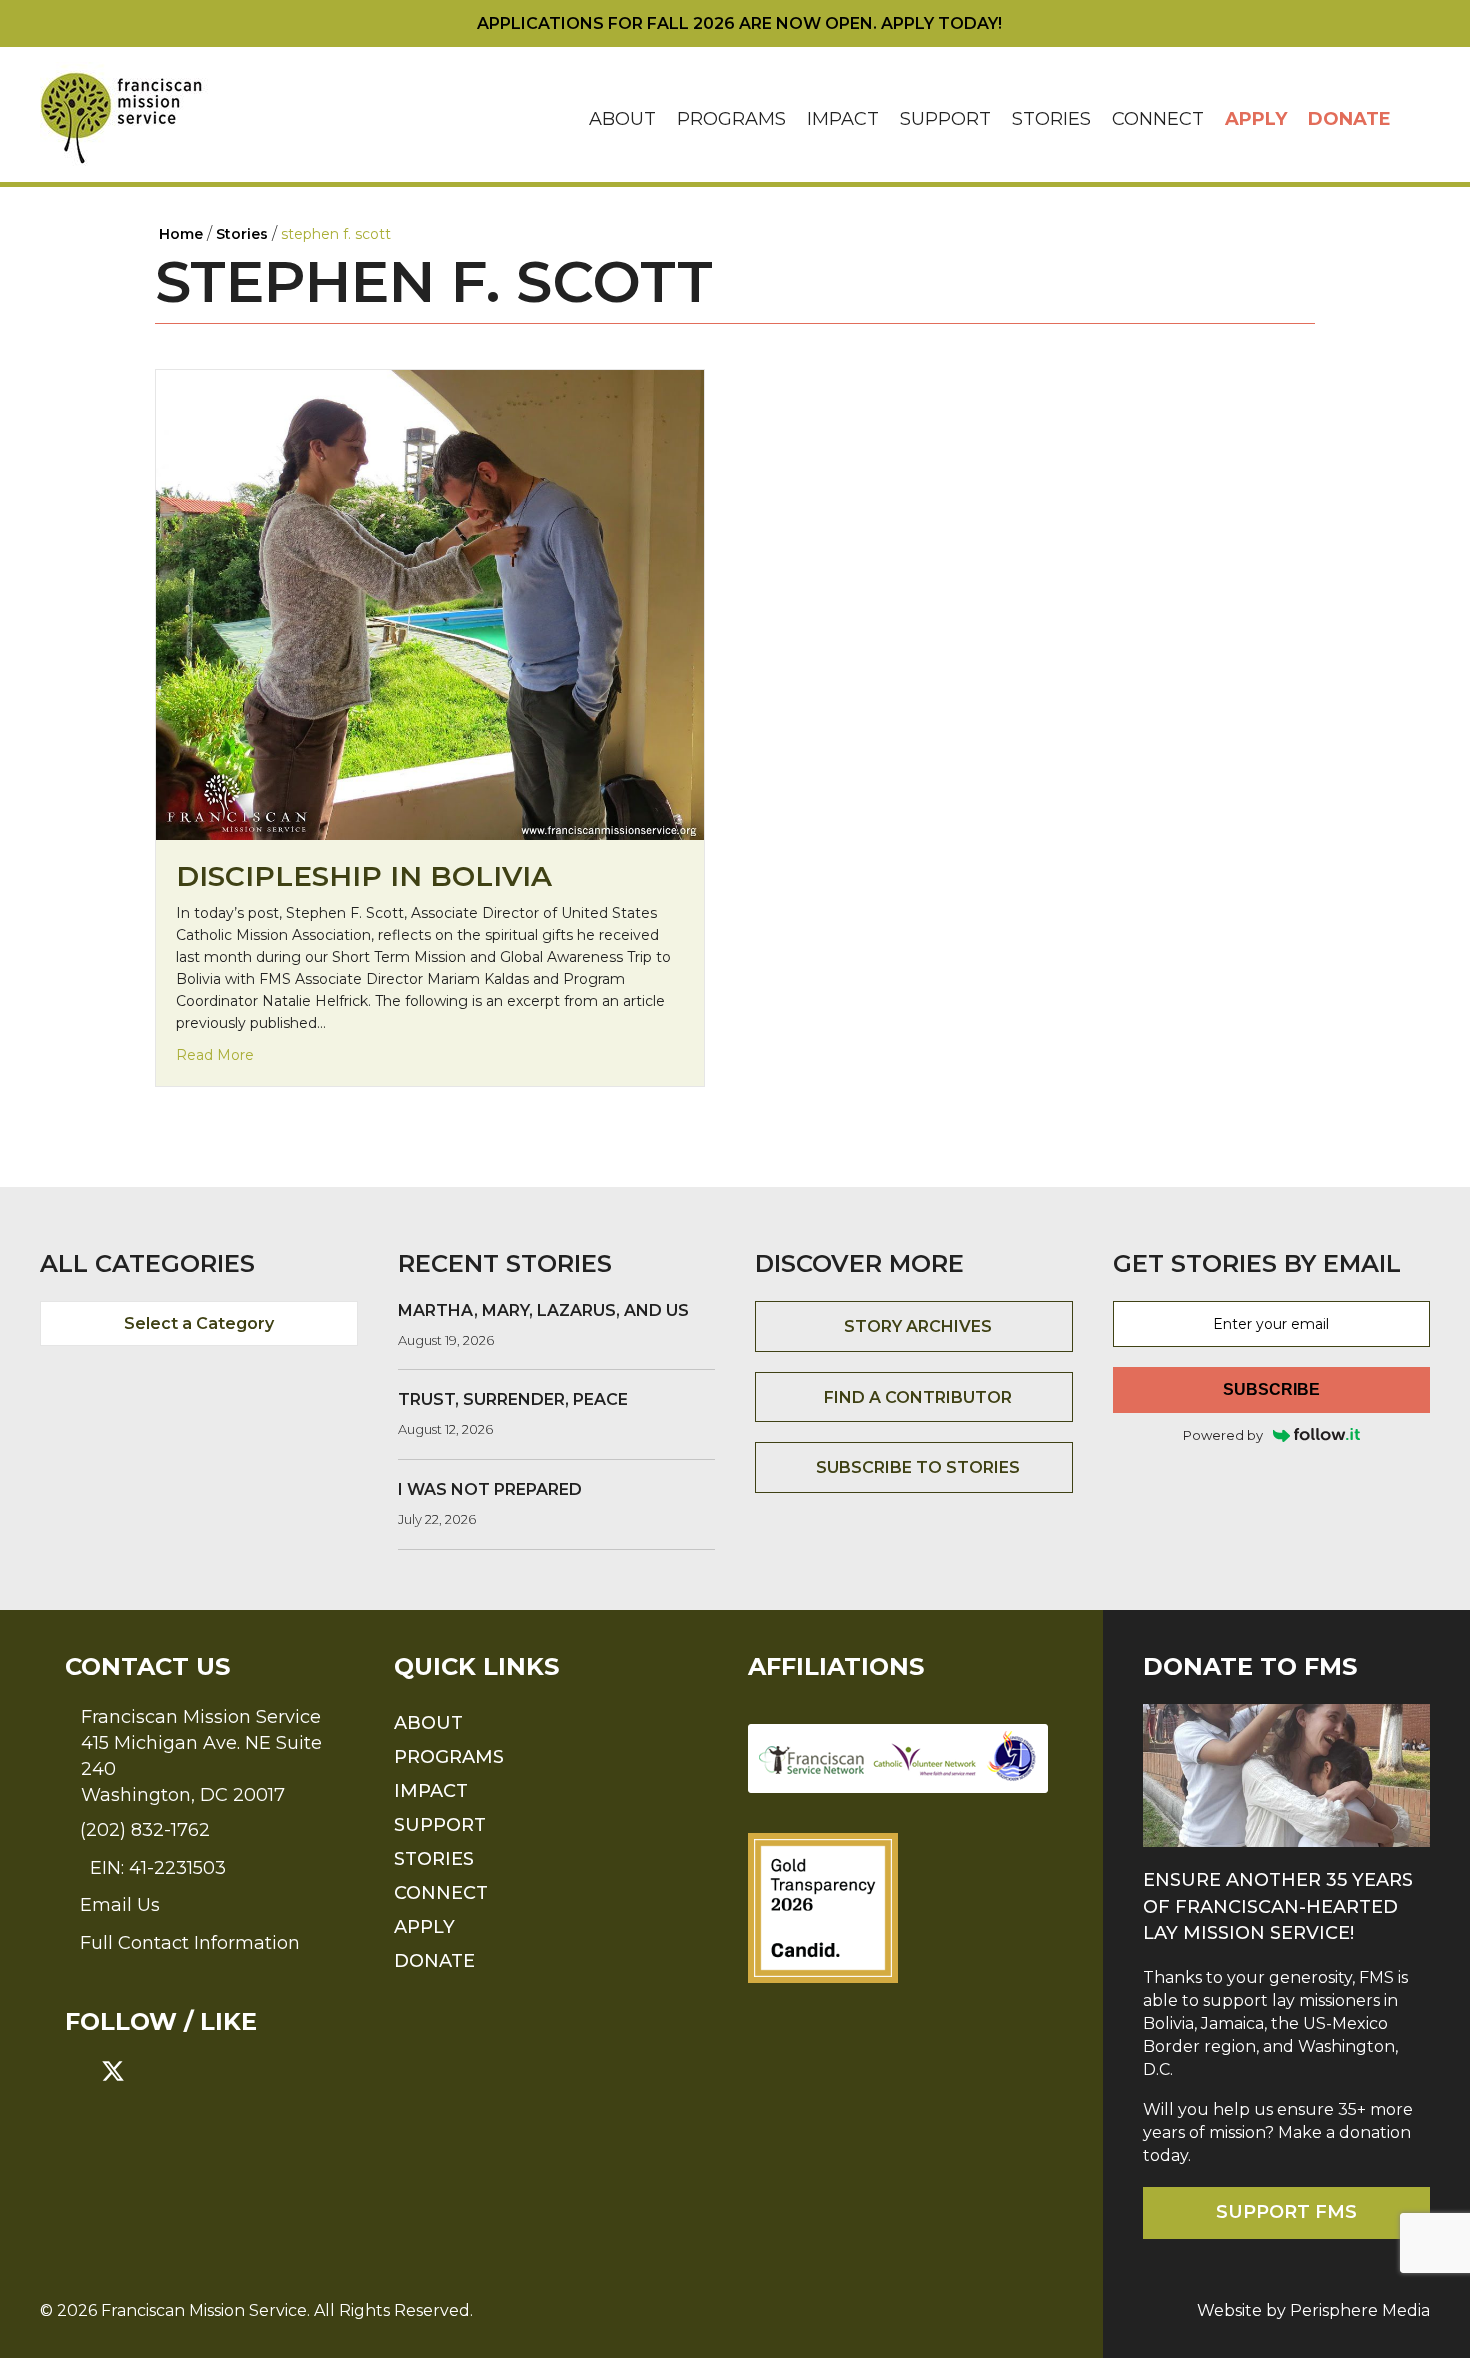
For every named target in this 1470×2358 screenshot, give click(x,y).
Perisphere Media (1360, 2310)
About (622, 119)
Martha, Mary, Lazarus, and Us (543, 1310)
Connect (1158, 119)
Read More (215, 1054)
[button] (1416, 119)
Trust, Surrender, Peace (513, 1399)
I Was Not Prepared (490, 1489)
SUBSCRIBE (1271, 1389)
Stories (1051, 119)
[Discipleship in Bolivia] (430, 603)
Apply (1256, 119)
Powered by (1223, 1435)
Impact (843, 119)
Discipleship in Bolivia (364, 876)
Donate (1349, 119)
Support (945, 119)
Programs (731, 119)
